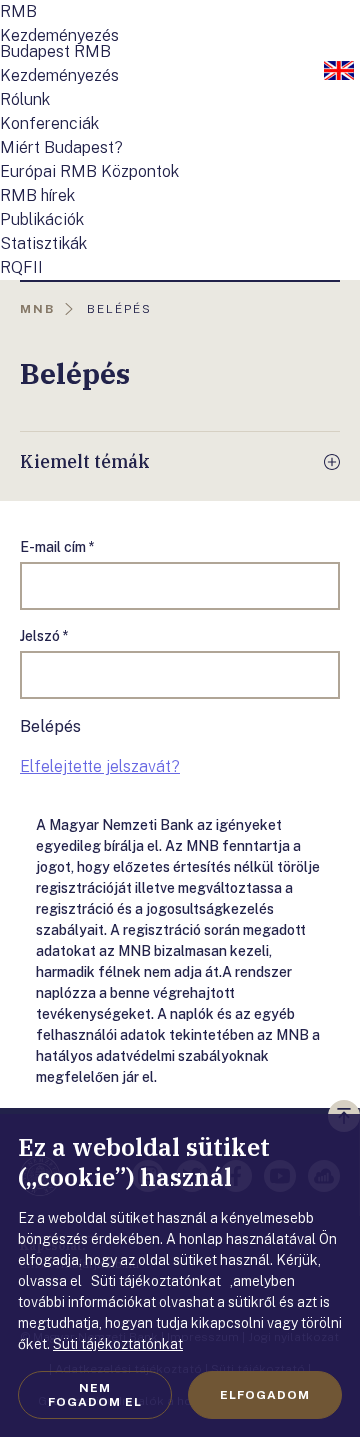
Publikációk (42, 219)
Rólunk (25, 99)
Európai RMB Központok (89, 171)
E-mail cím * (57, 547)
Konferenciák (49, 123)
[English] (339, 71)
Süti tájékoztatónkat (118, 1344)
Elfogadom (265, 1395)
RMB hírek (37, 195)
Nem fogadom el (95, 1395)
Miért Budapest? (61, 147)
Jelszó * (44, 636)
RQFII (21, 267)
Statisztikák (43, 243)
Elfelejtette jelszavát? (100, 766)
